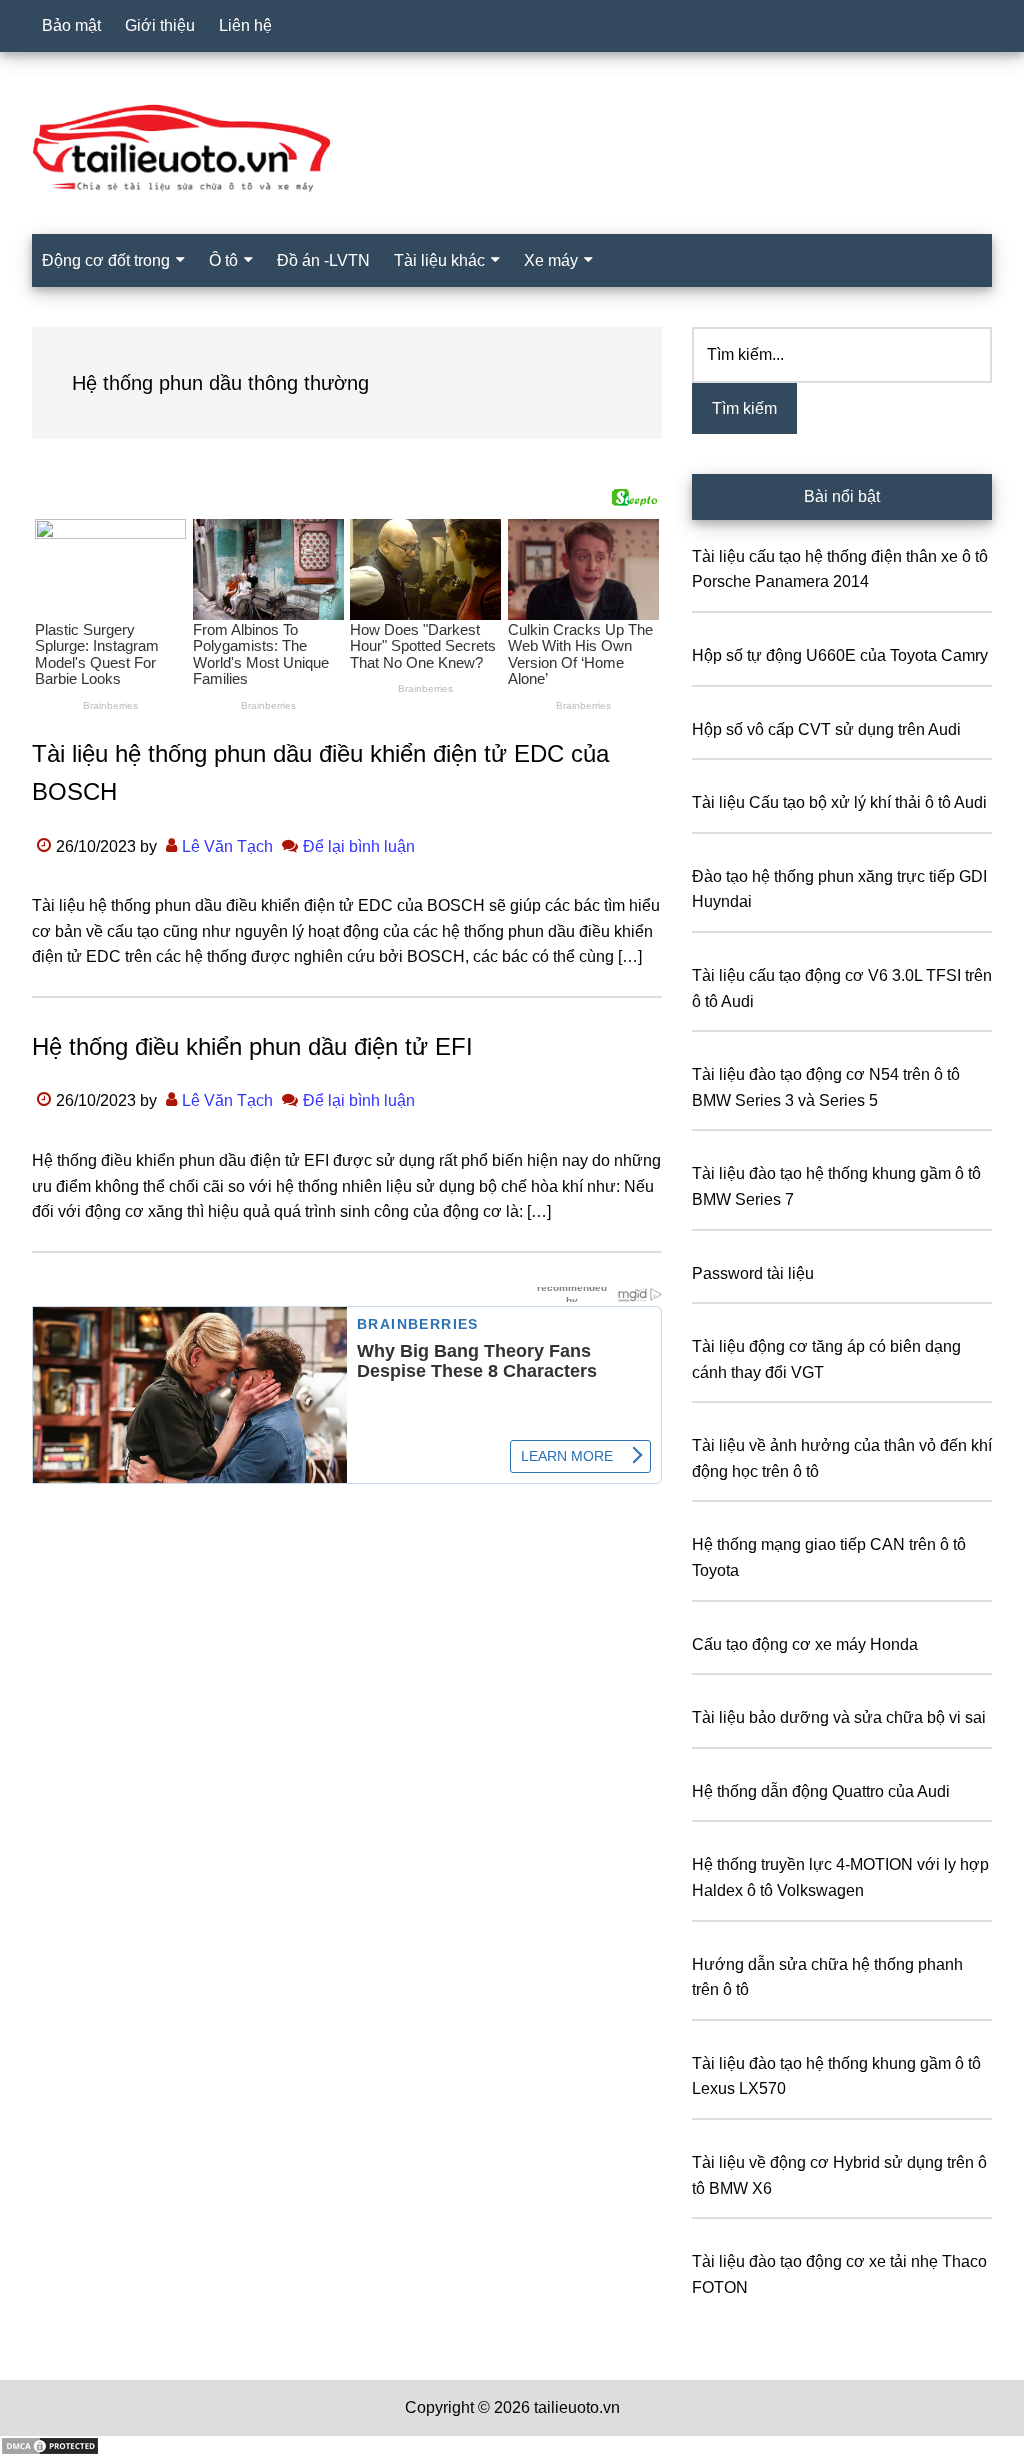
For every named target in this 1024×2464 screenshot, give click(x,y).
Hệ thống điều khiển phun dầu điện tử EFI (252, 1046)
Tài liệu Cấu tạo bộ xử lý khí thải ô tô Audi (839, 802)
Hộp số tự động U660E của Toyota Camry (840, 655)
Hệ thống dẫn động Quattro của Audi (821, 1791)
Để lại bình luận (359, 846)
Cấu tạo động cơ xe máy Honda (805, 1644)
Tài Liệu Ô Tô (512, 149)
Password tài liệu (753, 1273)
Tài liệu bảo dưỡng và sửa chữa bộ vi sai (839, 1717)
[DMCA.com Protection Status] (50, 2450)
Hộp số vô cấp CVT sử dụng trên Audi (826, 729)
